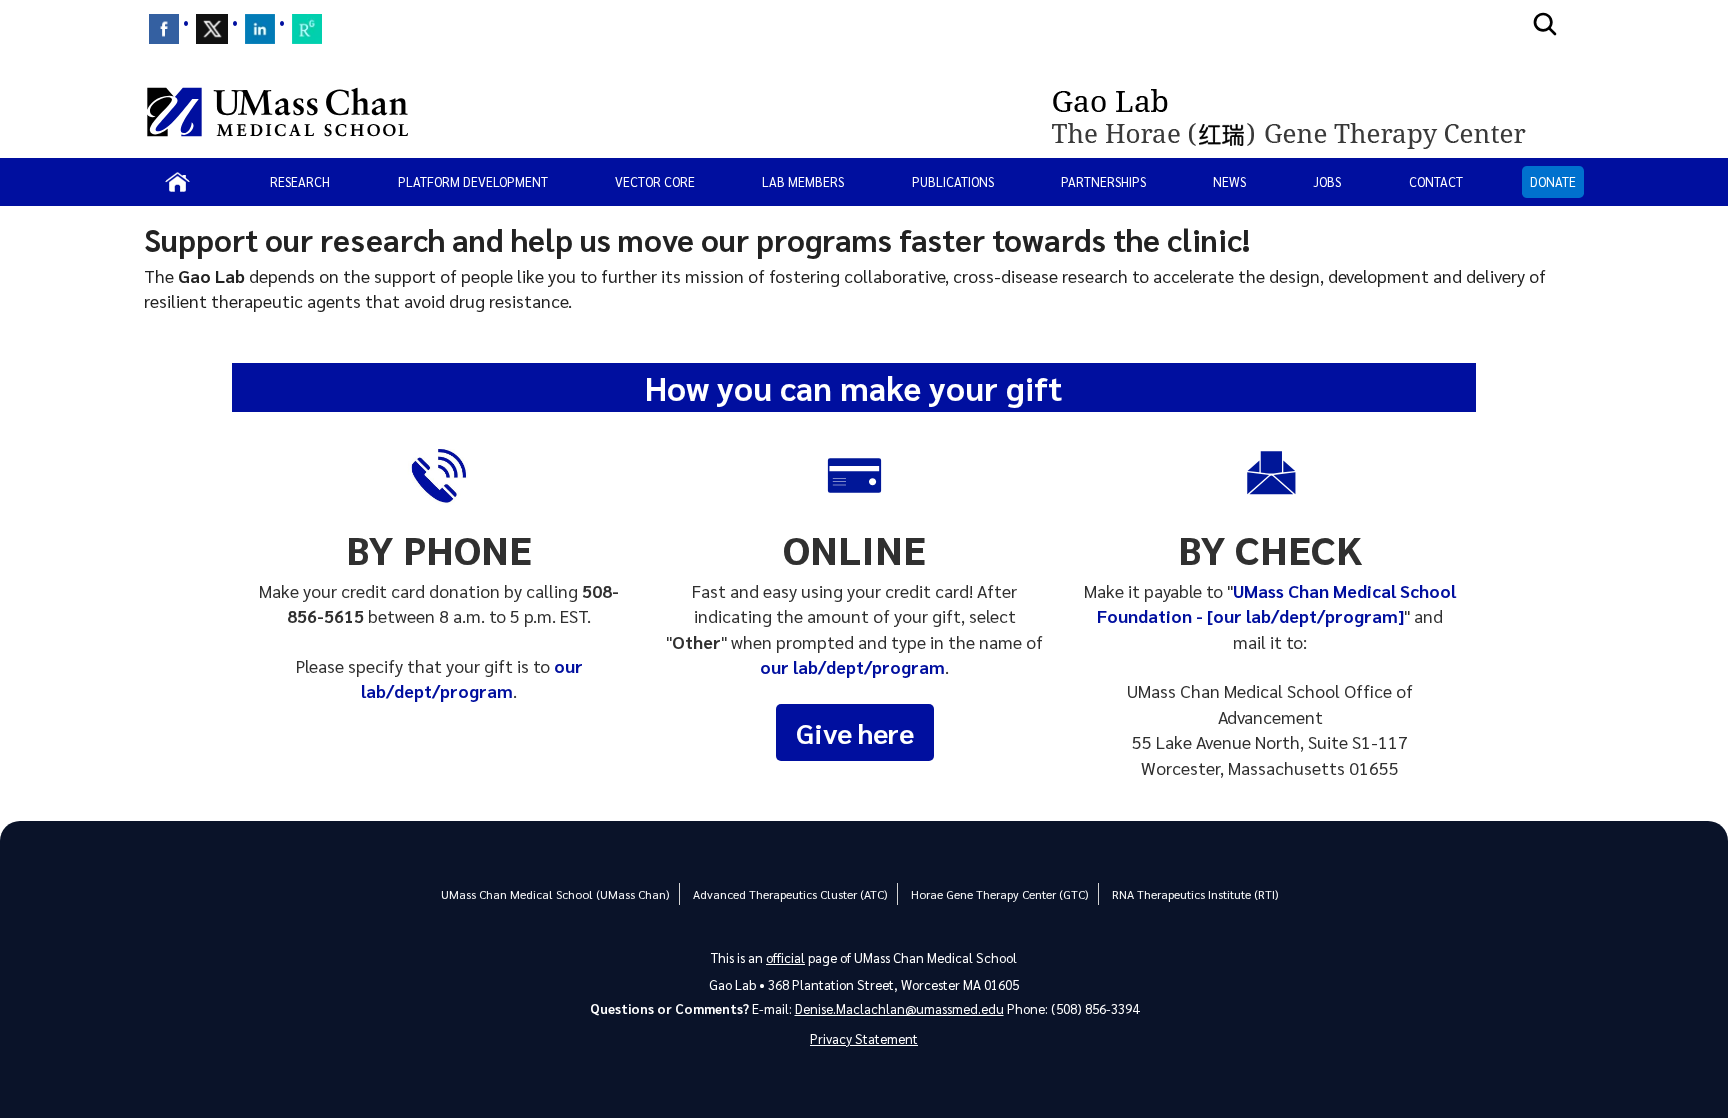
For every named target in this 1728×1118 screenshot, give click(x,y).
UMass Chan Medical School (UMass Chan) (555, 894)
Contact (1436, 181)
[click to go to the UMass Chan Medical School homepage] (277, 112)
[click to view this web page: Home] (177, 182)
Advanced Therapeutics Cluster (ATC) (790, 894)
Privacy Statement (864, 1038)
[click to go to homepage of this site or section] (1311, 112)
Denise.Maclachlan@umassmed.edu (899, 1008)
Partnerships (1103, 181)
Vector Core (655, 181)
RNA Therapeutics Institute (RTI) (1195, 894)
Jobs (1327, 181)
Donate (1553, 181)
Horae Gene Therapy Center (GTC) (999, 894)
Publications (953, 181)
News (1229, 181)
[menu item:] (164, 29)
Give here (855, 732)
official (785, 957)
